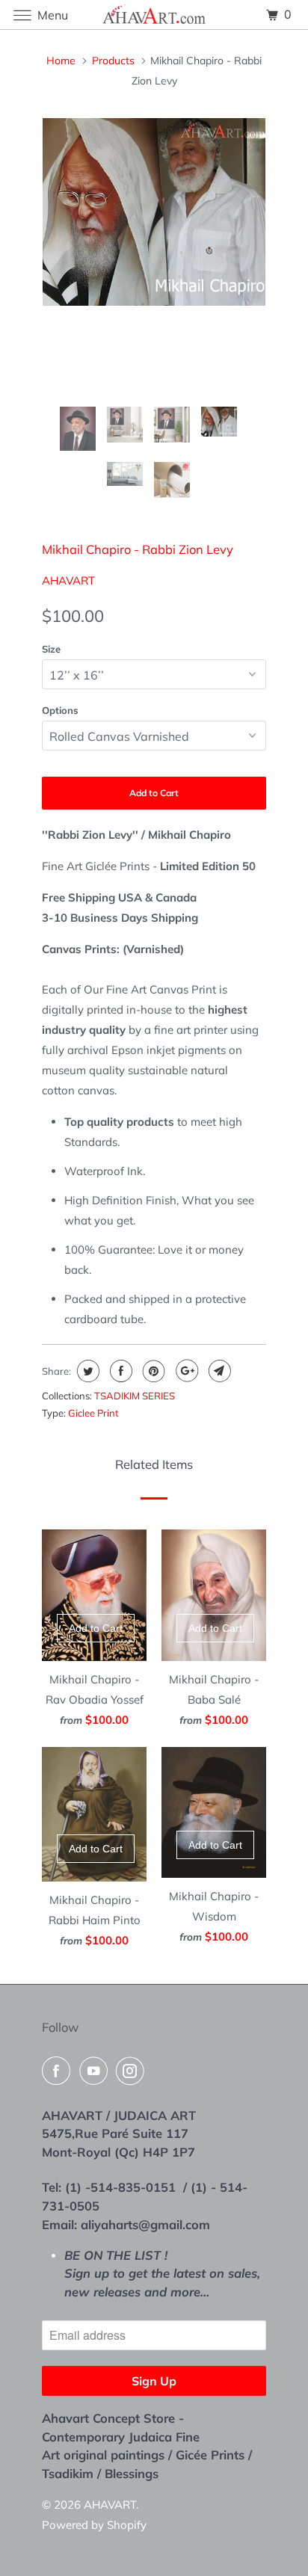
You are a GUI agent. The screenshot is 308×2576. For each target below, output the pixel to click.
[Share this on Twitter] (86, 1371)
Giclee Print (93, 1413)
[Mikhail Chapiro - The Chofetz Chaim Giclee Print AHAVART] (154, 212)
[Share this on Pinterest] (152, 1371)
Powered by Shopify (94, 2525)
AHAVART (68, 580)
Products (113, 61)
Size (51, 649)
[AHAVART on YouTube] (96, 2071)
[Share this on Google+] (185, 1371)
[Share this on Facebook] (119, 1371)
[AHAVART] (154, 15)
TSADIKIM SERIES (135, 1396)
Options (60, 710)
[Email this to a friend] (218, 1371)
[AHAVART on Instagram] (133, 2071)
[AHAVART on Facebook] (59, 2071)
